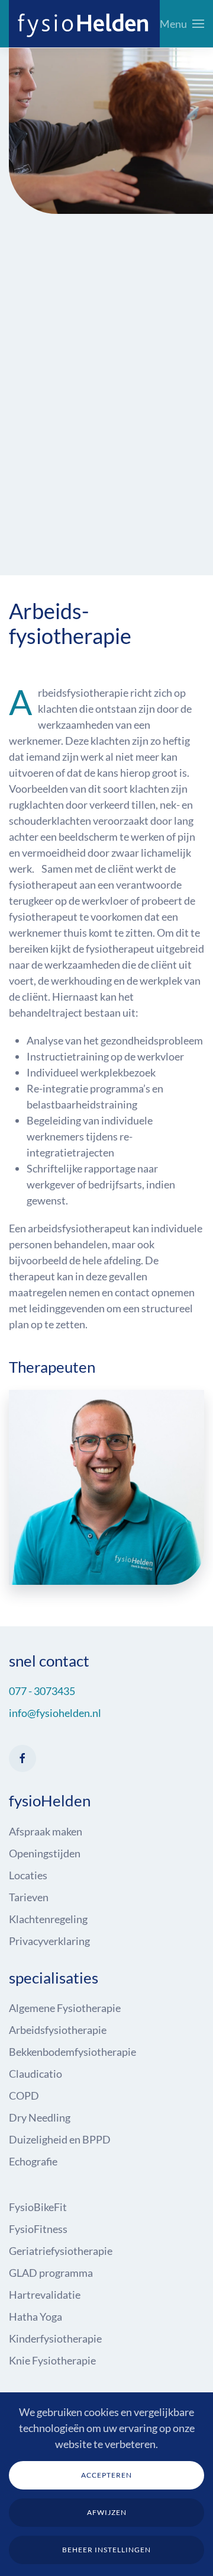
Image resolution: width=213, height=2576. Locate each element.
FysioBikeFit (38, 2207)
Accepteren (106, 2475)
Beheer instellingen (106, 2550)
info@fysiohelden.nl (55, 1713)
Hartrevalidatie (45, 2295)
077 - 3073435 (42, 1691)
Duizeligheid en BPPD (60, 2139)
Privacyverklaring (49, 1941)
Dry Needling (40, 2117)
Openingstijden (45, 1853)
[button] (182, 24)
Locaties (28, 1875)
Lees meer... (107, 1504)
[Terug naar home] (84, 24)
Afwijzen (107, 2512)
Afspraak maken (46, 1831)
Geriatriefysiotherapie (61, 2251)
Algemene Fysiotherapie (65, 2008)
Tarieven (29, 1897)
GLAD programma (51, 2273)
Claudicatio (35, 2074)
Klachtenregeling (48, 1919)
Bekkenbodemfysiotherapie (72, 2052)
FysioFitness (38, 2229)
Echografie (33, 2161)
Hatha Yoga (35, 2317)
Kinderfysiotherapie (55, 2338)
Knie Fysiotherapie (52, 2360)
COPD (24, 2096)
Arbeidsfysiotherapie (58, 2030)
